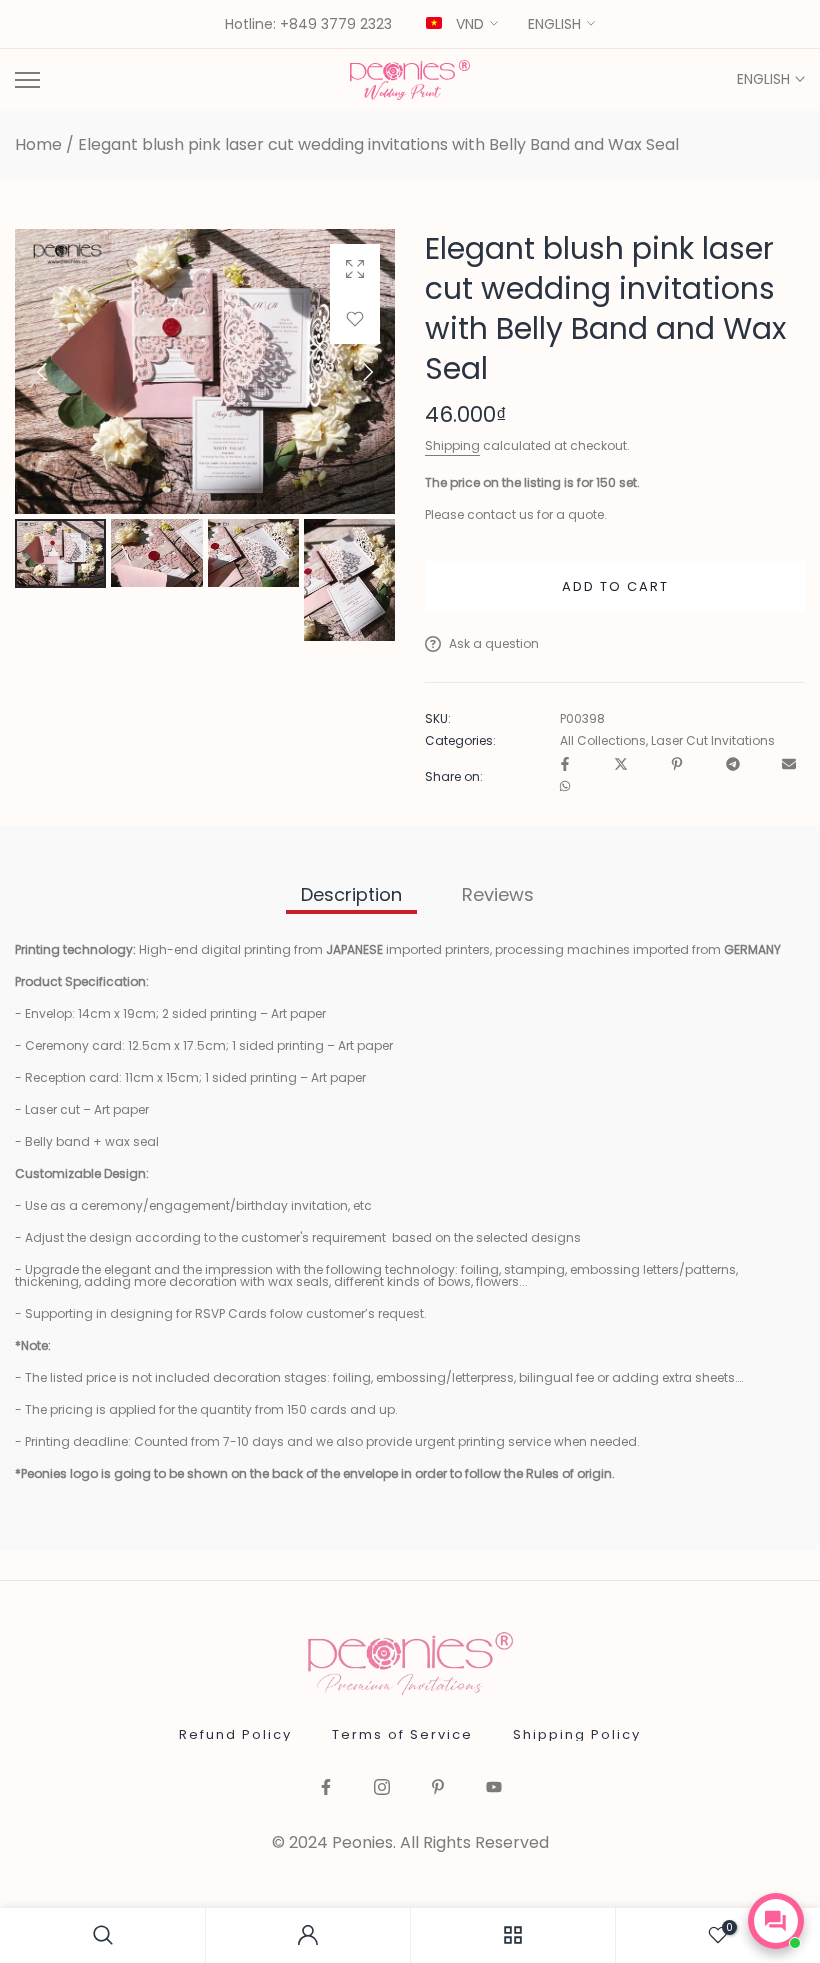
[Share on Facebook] (565, 765)
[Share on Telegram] (733, 765)
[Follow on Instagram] (382, 1788)
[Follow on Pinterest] (438, 1788)
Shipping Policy (577, 1734)
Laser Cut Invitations (713, 741)
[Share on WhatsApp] (565, 787)
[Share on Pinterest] (677, 765)
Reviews (498, 894)
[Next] (351, 372)
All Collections (603, 741)
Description (351, 894)
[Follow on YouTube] (494, 1788)
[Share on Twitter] (621, 765)
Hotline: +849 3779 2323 (308, 25)
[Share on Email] (789, 765)
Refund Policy (235, 1734)
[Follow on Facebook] (326, 1788)
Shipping (452, 445)
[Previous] (59, 372)
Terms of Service (402, 1734)
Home (38, 145)
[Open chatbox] (776, 1921)
